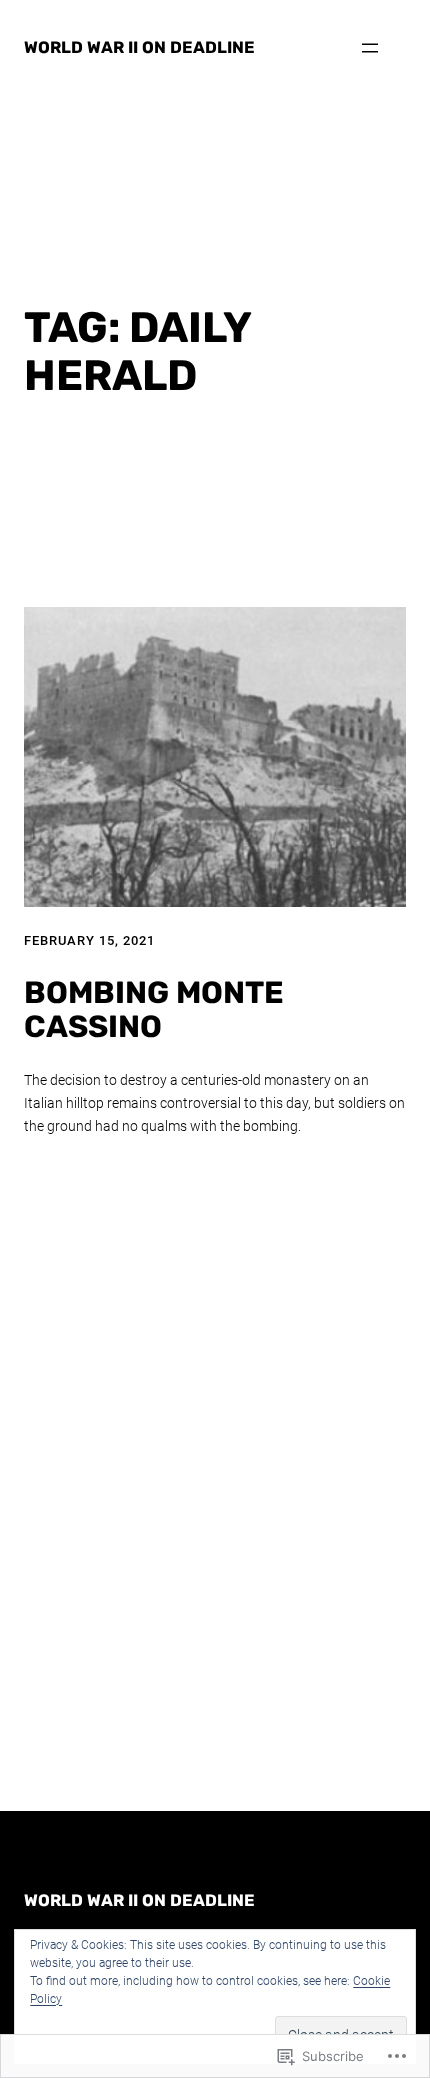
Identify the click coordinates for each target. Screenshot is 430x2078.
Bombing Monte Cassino (154, 1010)
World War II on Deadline (139, 47)
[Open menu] (370, 48)
